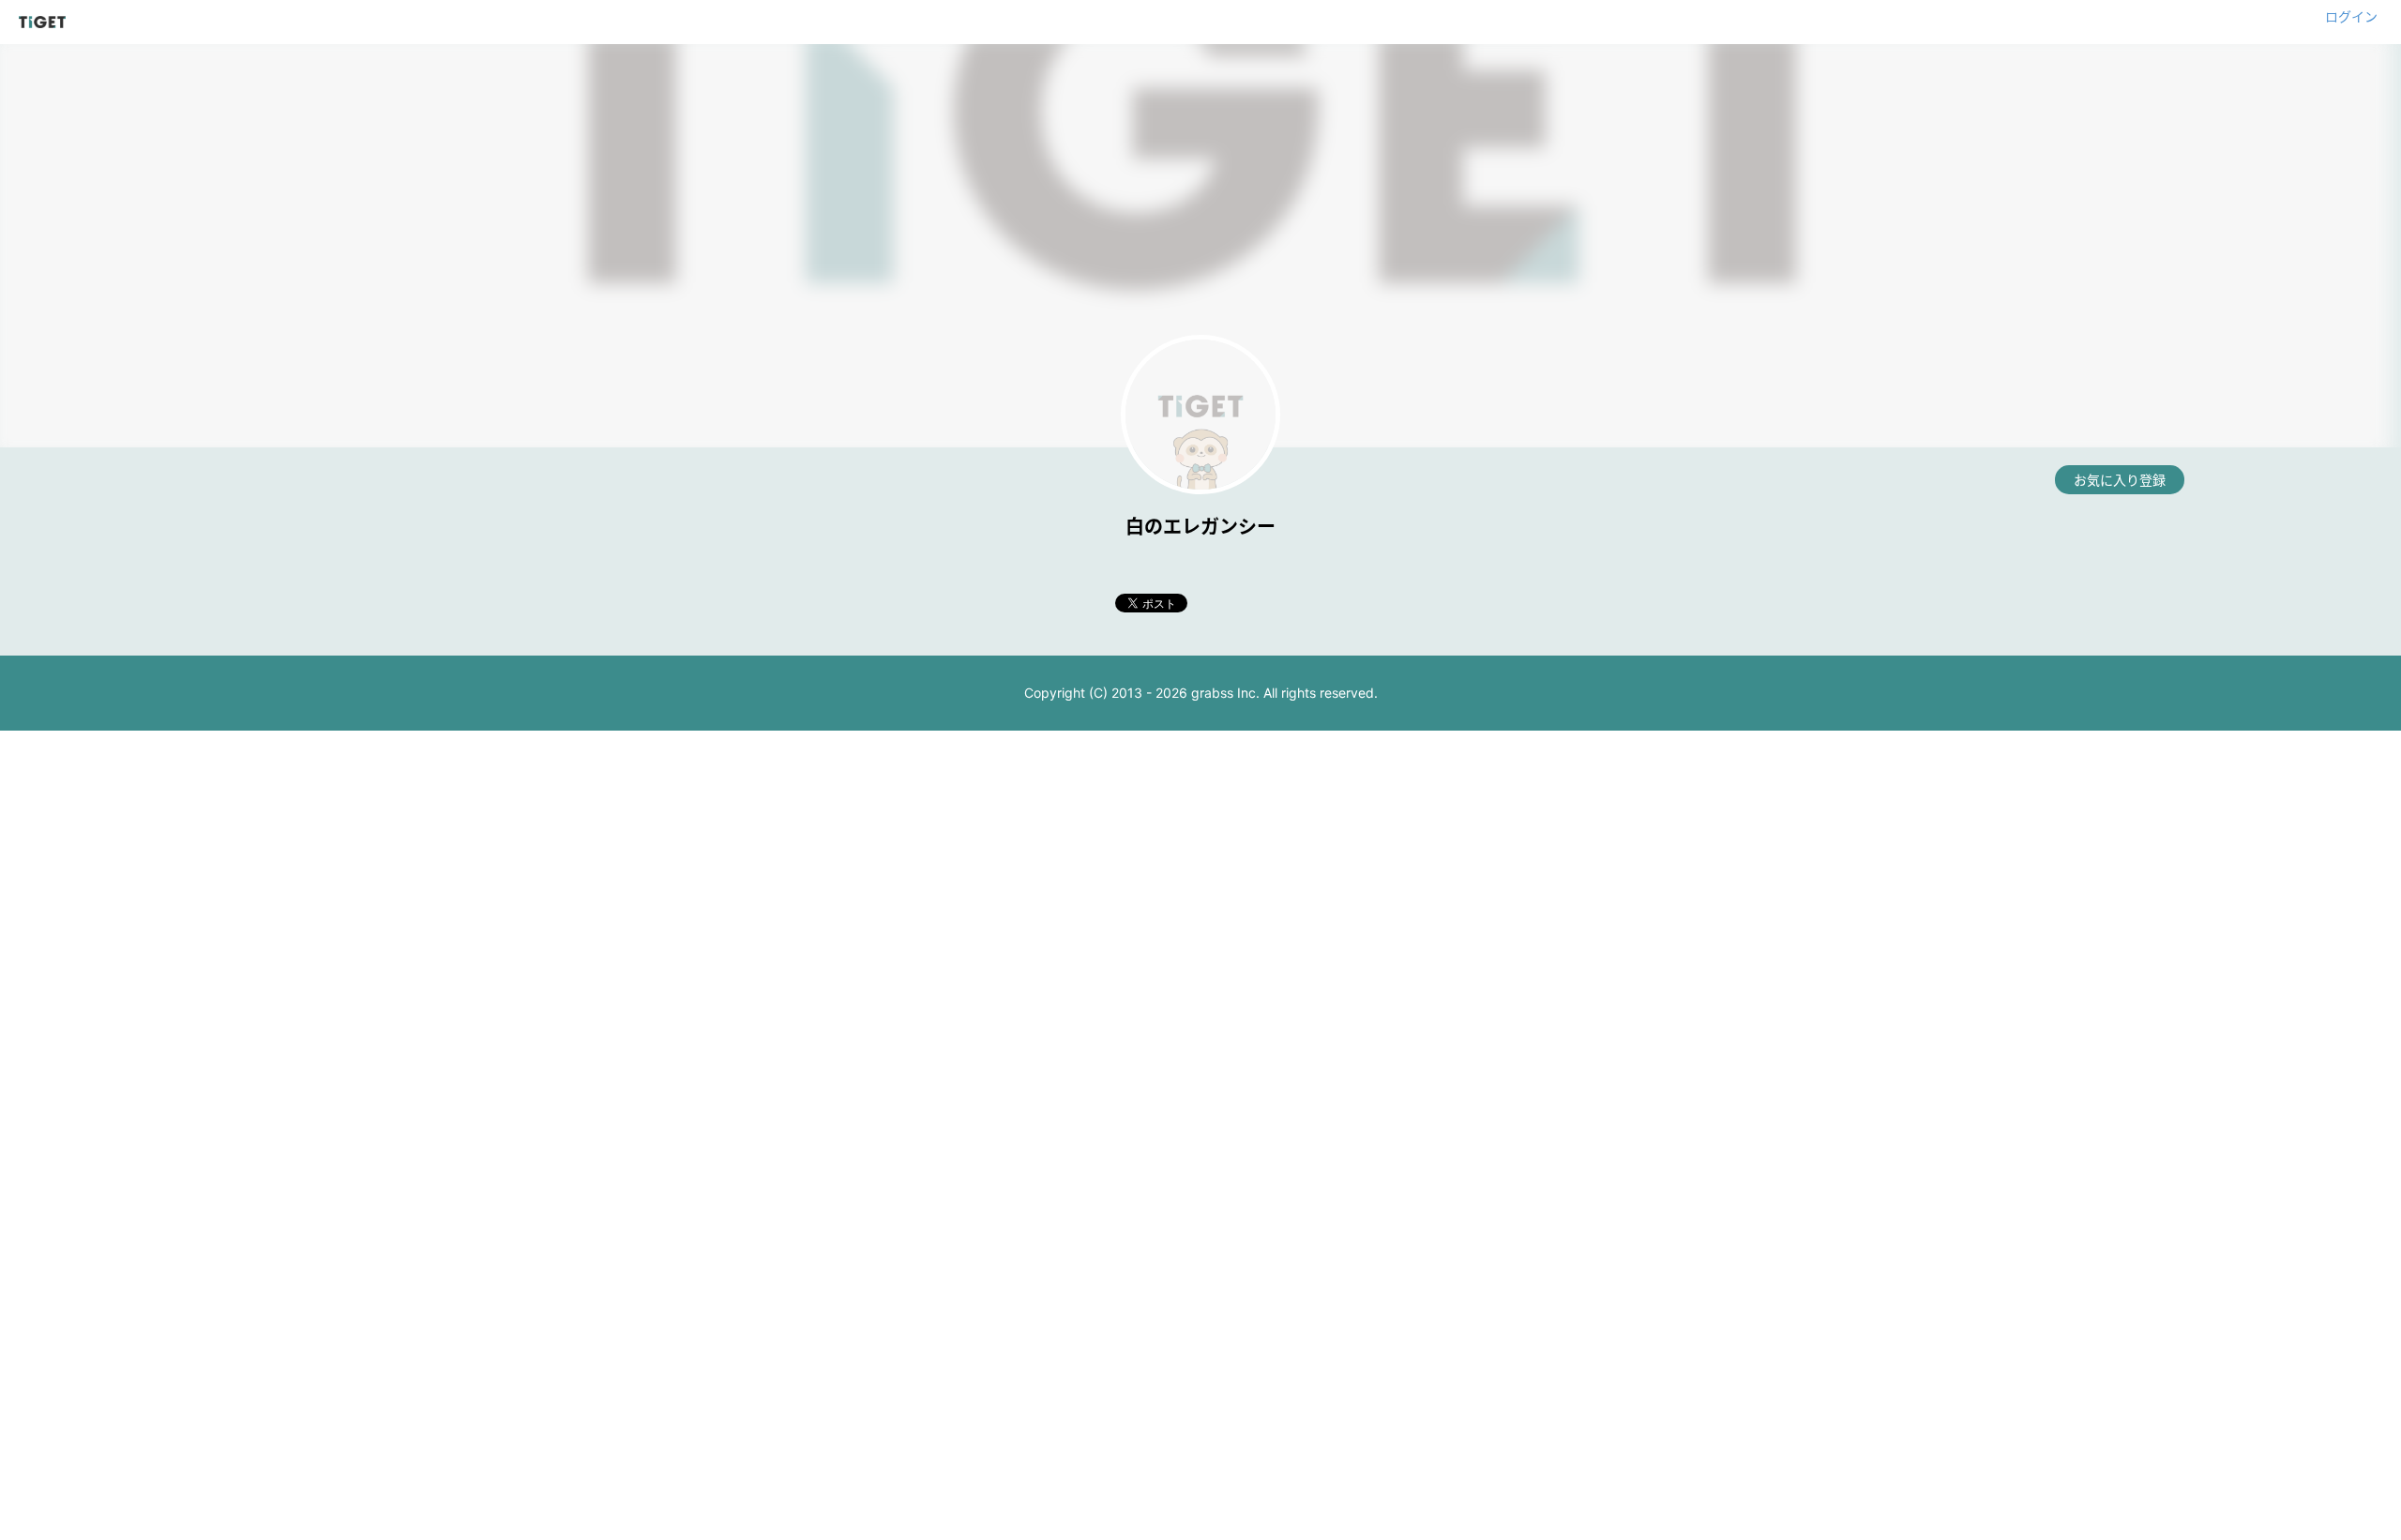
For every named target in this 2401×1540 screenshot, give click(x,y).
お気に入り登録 (2120, 480)
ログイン (2351, 16)
